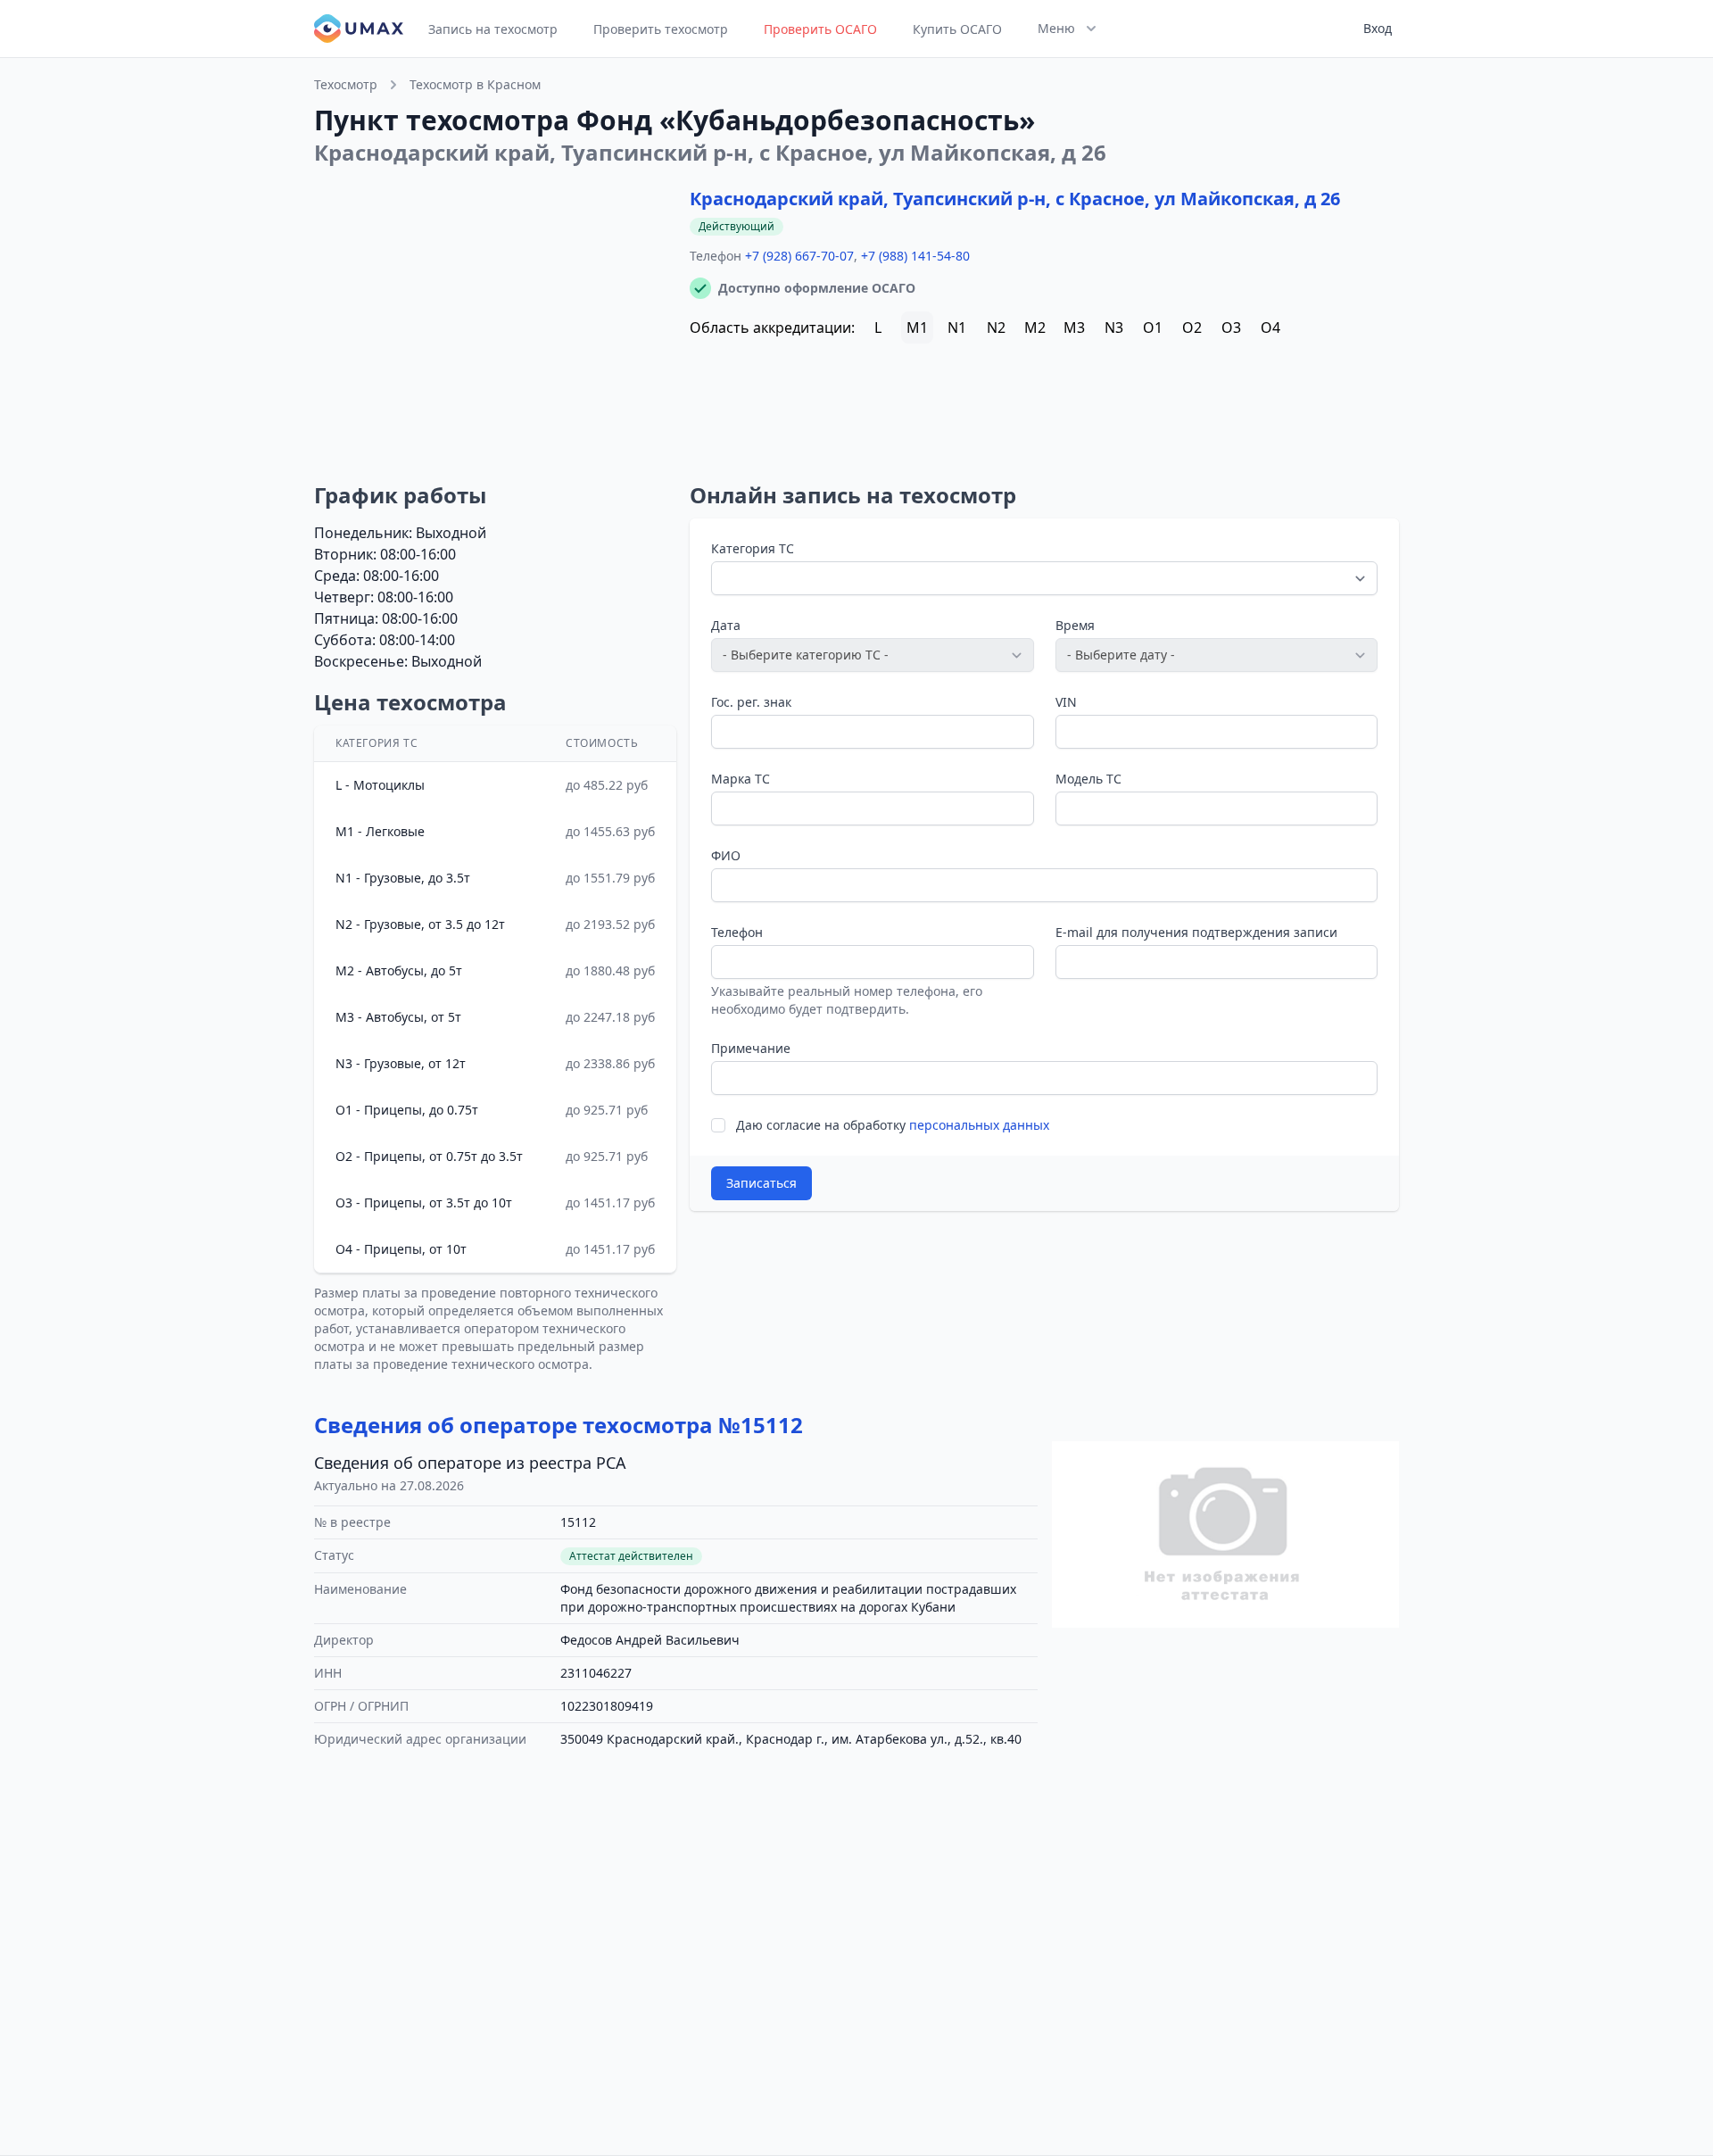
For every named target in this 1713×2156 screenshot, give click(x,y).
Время (1075, 625)
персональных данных (979, 1125)
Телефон (737, 932)
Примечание (751, 1048)
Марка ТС (741, 779)
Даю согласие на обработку (893, 1125)
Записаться (761, 1183)
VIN (1066, 702)
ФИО (726, 855)
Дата (726, 625)
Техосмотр (346, 84)
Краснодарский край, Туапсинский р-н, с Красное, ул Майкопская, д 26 (1015, 199)
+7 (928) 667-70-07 (799, 256)
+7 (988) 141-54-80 (915, 256)
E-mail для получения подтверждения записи (1196, 932)
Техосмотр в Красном (475, 84)
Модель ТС (1088, 779)
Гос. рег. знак (751, 702)
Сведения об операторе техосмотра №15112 (559, 1425)
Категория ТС (753, 548)
